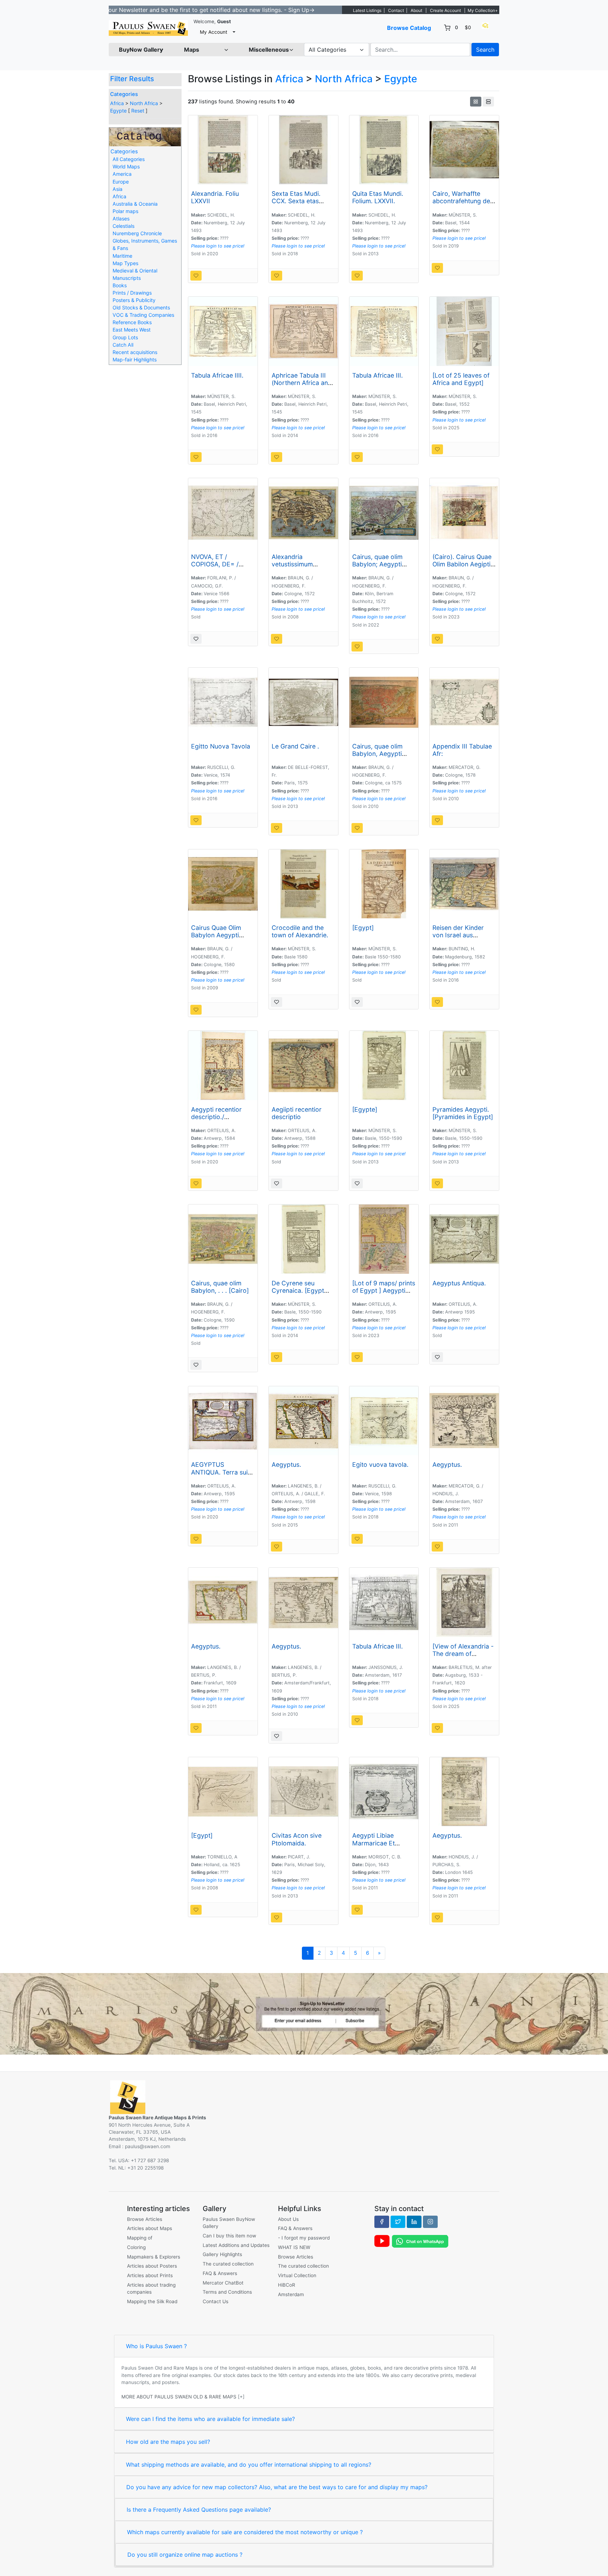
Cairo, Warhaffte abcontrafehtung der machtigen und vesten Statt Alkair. (463, 205)
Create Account (445, 10)
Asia (118, 189)
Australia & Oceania (135, 204)
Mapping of (140, 2238)
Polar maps (125, 211)
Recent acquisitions (135, 352)
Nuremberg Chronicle (137, 233)
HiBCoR (287, 2285)
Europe (121, 182)
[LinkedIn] (414, 2222)
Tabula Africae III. (378, 375)
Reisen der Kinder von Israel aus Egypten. (458, 935)
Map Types (125, 263)
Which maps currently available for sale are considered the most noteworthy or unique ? (245, 2532)
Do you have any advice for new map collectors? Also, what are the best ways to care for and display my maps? (277, 2487)
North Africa (144, 103)
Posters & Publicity (134, 300)
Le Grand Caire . (295, 746)
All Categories (129, 159)
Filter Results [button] (133, 79)
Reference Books (132, 322)
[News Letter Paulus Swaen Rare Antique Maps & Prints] (304, 2013)
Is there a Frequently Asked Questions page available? (199, 2510)
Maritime (122, 256)
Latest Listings (367, 10)
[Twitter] (398, 2222)
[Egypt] (363, 928)
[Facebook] (382, 2222)
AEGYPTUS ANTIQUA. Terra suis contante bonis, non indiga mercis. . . (221, 1476)
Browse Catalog (409, 28)
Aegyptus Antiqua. (459, 1283)
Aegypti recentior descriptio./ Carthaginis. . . (216, 1117)
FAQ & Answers (220, 2273)
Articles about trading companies (151, 2288)
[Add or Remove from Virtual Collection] (196, 276)
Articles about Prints (150, 2275)
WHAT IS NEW (294, 2247)
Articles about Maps (150, 2228)
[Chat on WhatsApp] (420, 2241)
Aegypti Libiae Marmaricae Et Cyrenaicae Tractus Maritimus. (381, 1846)
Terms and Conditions (227, 2292)
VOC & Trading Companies (143, 315)
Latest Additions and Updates (236, 2245)
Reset (138, 111)
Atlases (121, 219)
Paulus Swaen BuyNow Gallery (229, 2223)
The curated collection (228, 2264)
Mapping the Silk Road (152, 2301)
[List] (488, 102)
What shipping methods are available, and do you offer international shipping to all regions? (249, 2465)
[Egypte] (365, 1109)
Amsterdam (291, 2294)
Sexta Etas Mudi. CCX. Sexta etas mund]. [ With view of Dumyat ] (302, 205)
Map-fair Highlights (135, 359)
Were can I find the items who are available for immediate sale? (210, 2419)
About (416, 10)
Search (485, 50)
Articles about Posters (152, 2266)
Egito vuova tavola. (380, 1464)
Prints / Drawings (132, 293)
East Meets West (132, 330)
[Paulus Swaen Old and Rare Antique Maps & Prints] (148, 28)
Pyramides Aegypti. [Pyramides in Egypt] (463, 1113)
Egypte (118, 111)
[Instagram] (430, 2222)
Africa (117, 103)
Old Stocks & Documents (141, 307)
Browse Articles (145, 2219)
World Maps (126, 166)
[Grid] (476, 102)
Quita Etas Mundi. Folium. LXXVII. (378, 197)
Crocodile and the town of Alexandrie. (300, 931)
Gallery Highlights (222, 2254)
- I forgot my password (304, 2238)
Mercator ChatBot (223, 2283)
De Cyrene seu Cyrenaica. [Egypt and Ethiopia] (298, 1290)
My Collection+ (483, 10)
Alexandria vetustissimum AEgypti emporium (299, 564)
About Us (288, 2219)
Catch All (123, 345)
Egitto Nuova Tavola (221, 746)
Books (120, 285)
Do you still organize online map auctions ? (185, 2555)
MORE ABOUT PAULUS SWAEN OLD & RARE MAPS (179, 2397)
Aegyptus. (286, 1464)
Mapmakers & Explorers (154, 2257)
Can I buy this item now (229, 2236)
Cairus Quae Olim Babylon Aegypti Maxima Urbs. (216, 935)
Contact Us (216, 2301)
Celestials (123, 226)
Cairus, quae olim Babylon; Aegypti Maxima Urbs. (377, 564)
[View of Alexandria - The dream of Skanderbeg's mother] (463, 1657)
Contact (396, 10)
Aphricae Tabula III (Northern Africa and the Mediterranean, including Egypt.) (302, 386)
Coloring (136, 2247)
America (122, 174)
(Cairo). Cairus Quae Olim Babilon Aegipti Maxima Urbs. (462, 564)
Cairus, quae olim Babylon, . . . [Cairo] (220, 1287)
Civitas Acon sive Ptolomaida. (297, 1839)
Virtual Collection (297, 2275)
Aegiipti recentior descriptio (297, 1113)
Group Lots (125, 337)
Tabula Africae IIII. (217, 375)
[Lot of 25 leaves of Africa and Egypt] (461, 379)
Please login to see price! (218, 246)
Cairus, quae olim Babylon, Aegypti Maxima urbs (377, 754)
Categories (124, 94)
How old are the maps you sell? (168, 2442)
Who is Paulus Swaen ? (156, 2346)
